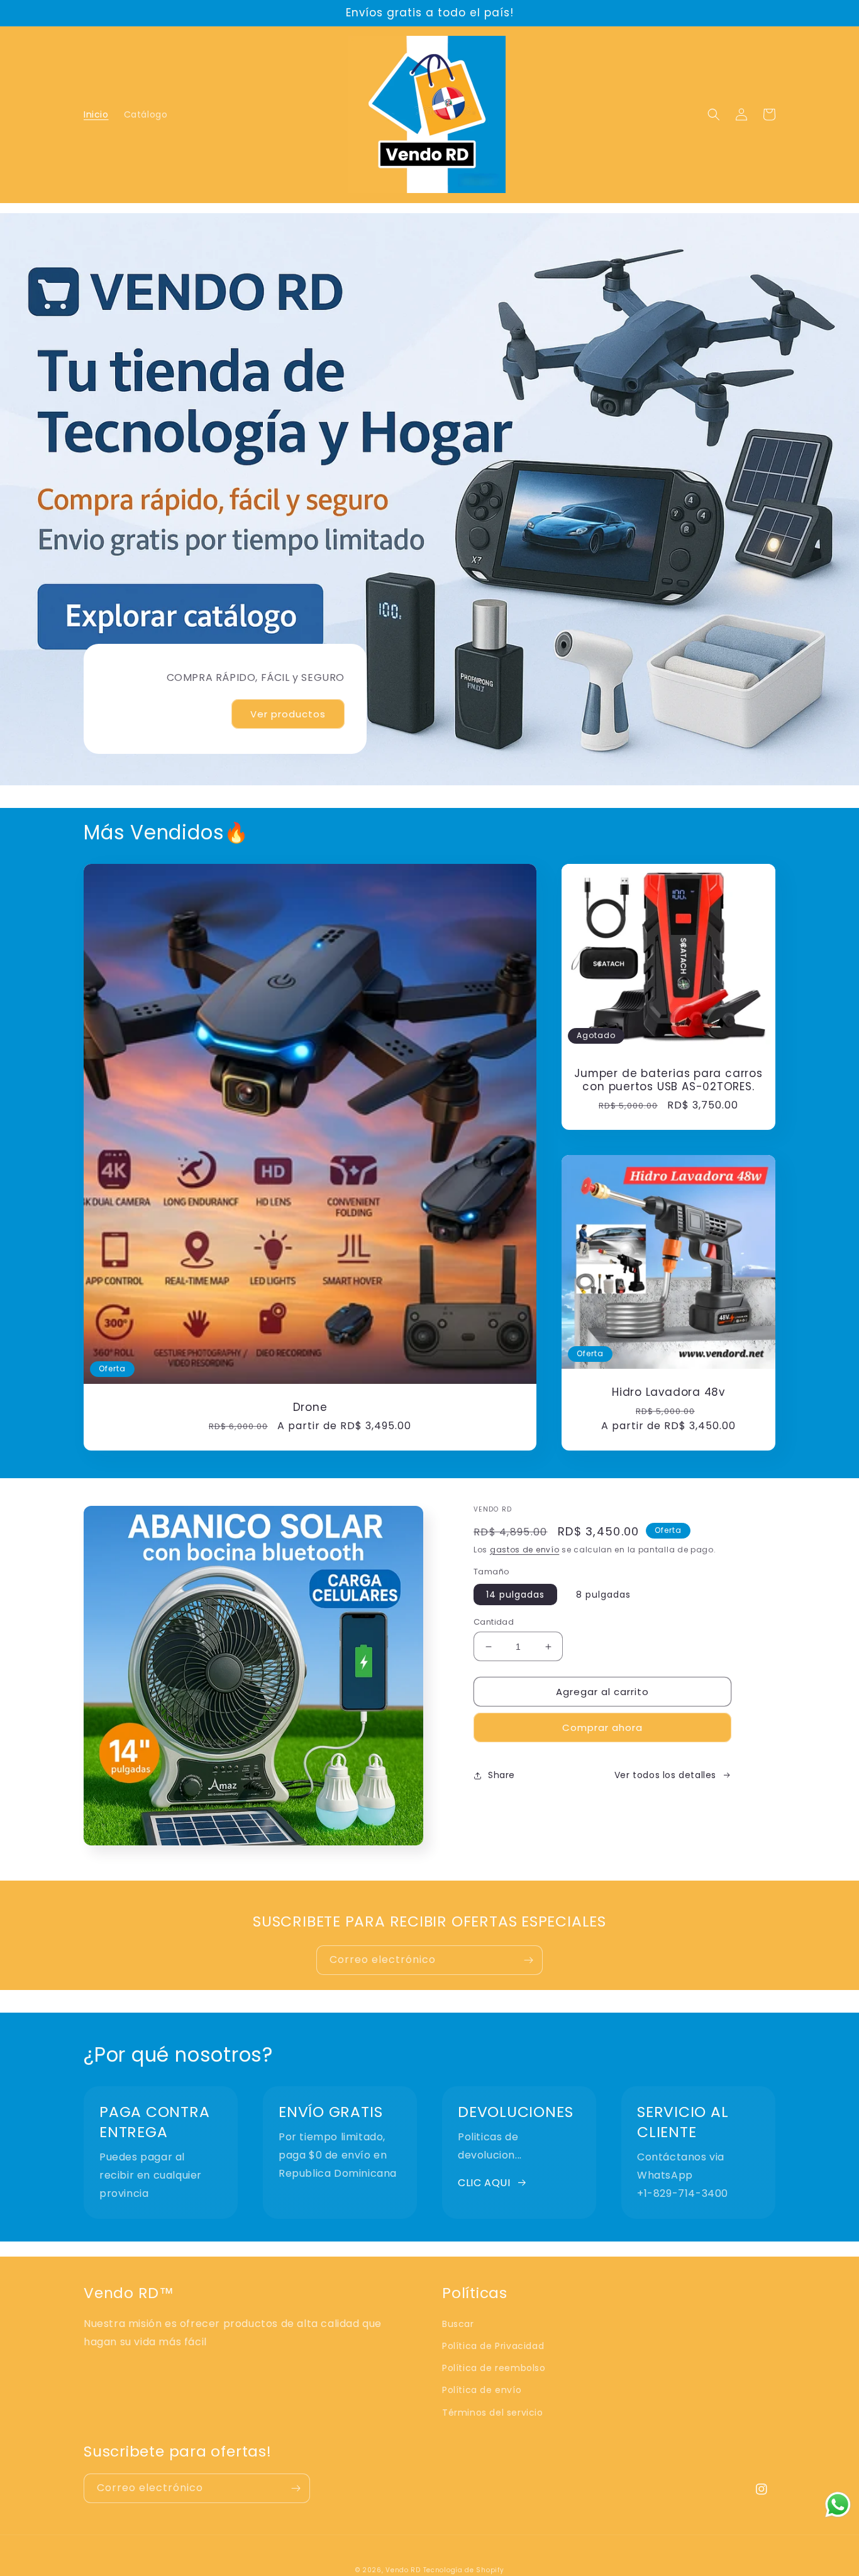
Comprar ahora (602, 1727)
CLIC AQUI (484, 2183)
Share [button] (502, 1775)
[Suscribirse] (528, 1960)
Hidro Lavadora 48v (668, 1392)
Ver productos (288, 714)
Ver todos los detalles (665, 1775)
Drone (310, 1407)
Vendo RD (403, 2570)
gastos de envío (525, 1550)
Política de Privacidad (493, 2346)
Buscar (458, 2324)
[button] (714, 114)
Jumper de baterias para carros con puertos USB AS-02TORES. (668, 1080)
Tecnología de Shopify (464, 2570)
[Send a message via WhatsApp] (838, 2505)
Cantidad (494, 1622)
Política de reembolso (494, 2368)
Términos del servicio (493, 2413)
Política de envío (482, 2390)
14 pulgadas (515, 1595)
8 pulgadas (603, 1595)
